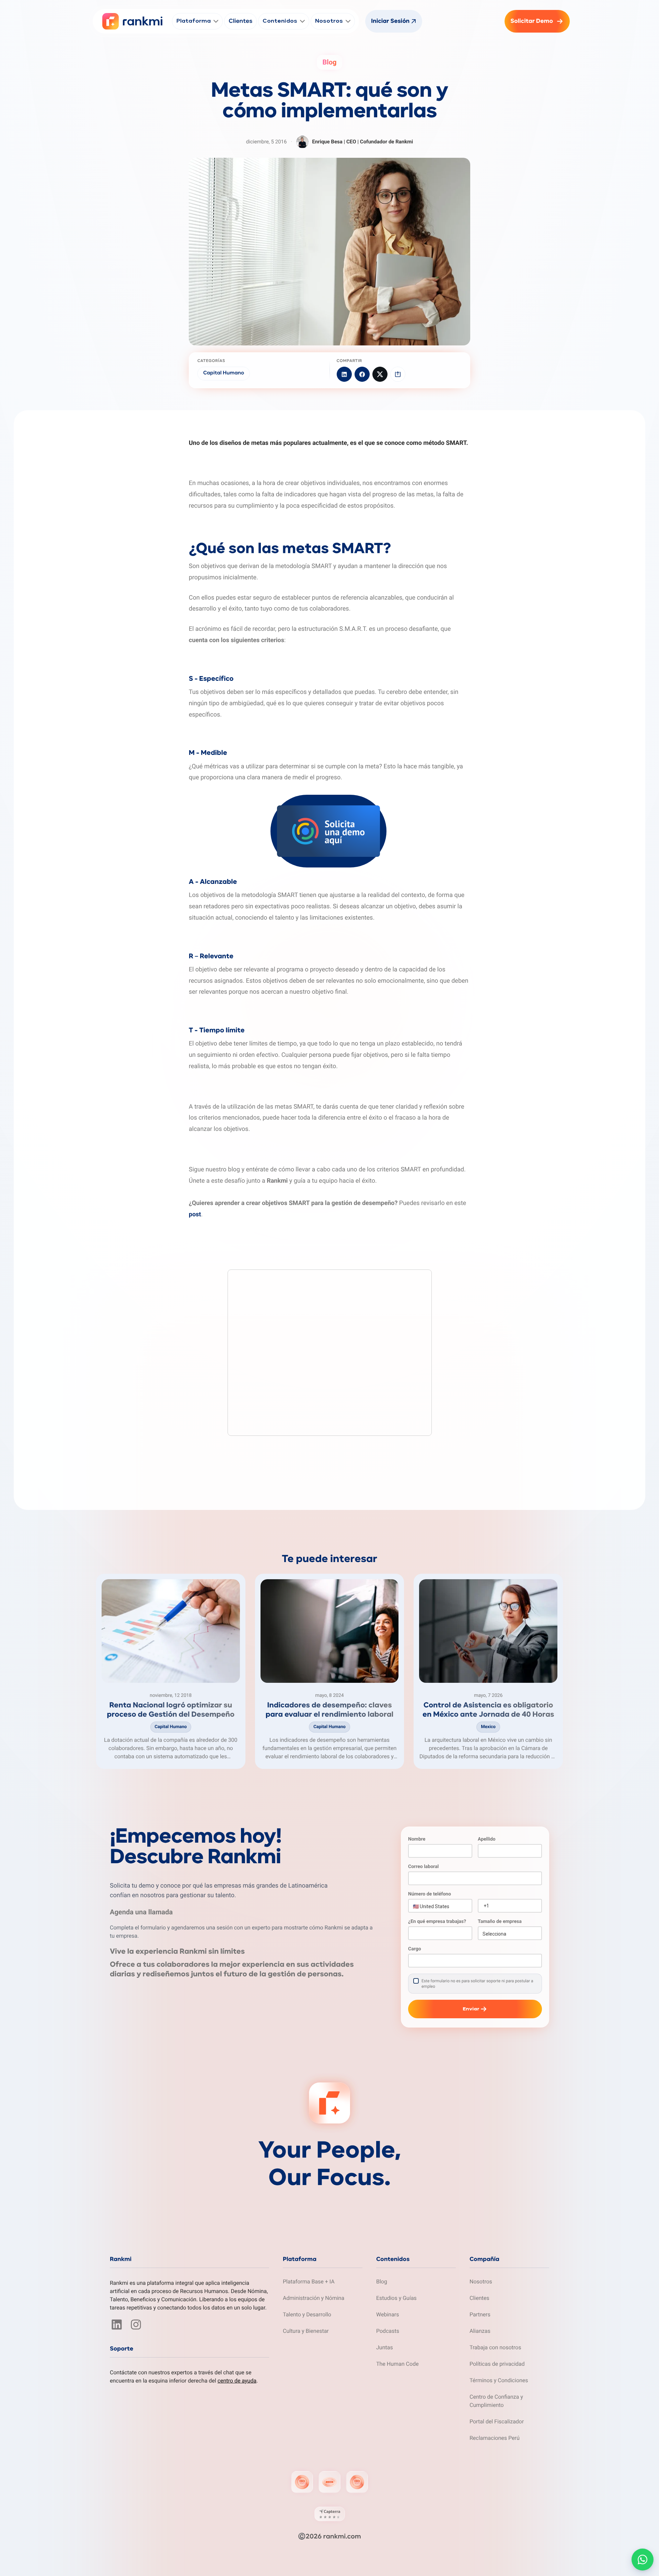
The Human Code (397, 2364)
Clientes (479, 2298)
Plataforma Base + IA (309, 2282)
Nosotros (481, 2282)
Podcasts (388, 2331)
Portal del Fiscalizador (497, 2421)
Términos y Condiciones (499, 2380)
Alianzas (480, 2331)
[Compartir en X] (380, 374)
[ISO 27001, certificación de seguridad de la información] (302, 2482)
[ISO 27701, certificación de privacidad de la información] (357, 2482)
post (195, 1214)
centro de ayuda (237, 2381)
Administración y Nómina (314, 2298)
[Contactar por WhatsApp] (643, 2560)
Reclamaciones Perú (495, 2438)
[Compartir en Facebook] (362, 374)
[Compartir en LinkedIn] (344, 374)
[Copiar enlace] (398, 374)
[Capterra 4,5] (330, 2514)
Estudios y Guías (396, 2298)
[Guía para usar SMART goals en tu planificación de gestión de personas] (189, 1440)
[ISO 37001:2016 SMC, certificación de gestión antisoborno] (329, 2482)
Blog (382, 2282)
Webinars (388, 2314)
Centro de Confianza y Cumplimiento (496, 2401)
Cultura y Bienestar (306, 2331)
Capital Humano (224, 373)
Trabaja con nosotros (495, 2347)
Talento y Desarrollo (307, 2314)
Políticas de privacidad (497, 2364)
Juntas (385, 2347)
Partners (480, 2314)
